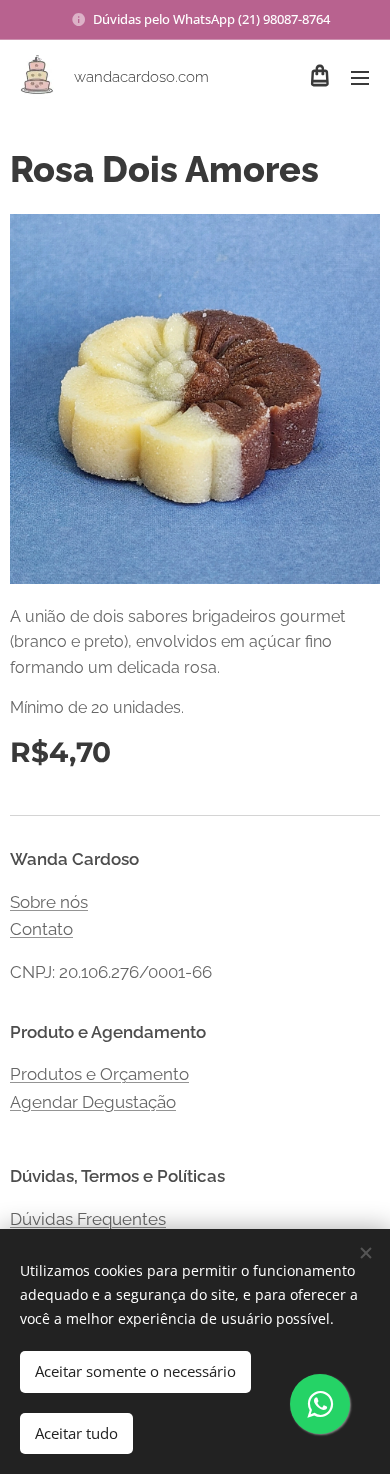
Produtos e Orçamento (99, 1074)
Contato (41, 929)
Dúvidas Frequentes (88, 1219)
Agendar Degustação (93, 1102)
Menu (360, 77)
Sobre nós (49, 902)
